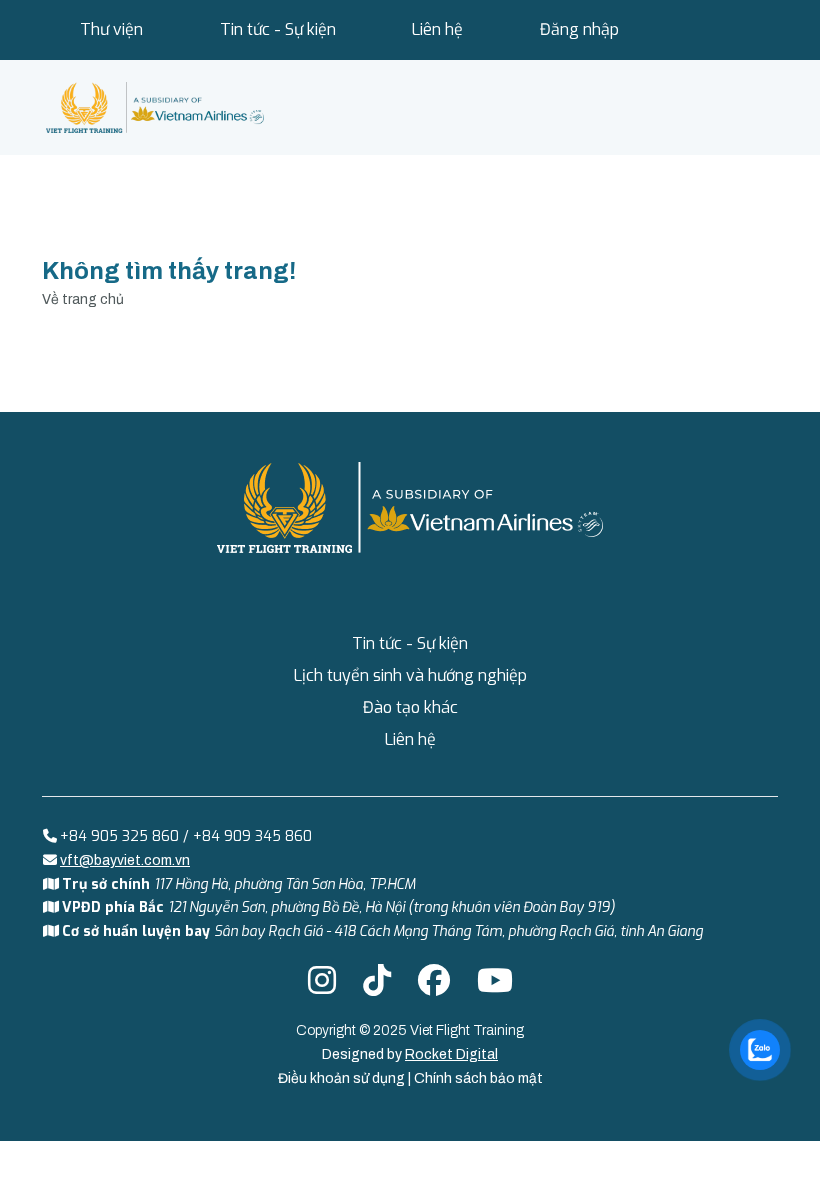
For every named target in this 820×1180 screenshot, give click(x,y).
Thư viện (111, 29)
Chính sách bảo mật (478, 1078)
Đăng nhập (579, 29)
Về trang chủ (83, 299)
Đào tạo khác (410, 707)
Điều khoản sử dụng (343, 1078)
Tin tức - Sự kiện (278, 29)
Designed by (410, 1054)
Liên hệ (437, 29)
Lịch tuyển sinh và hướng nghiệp (410, 675)
